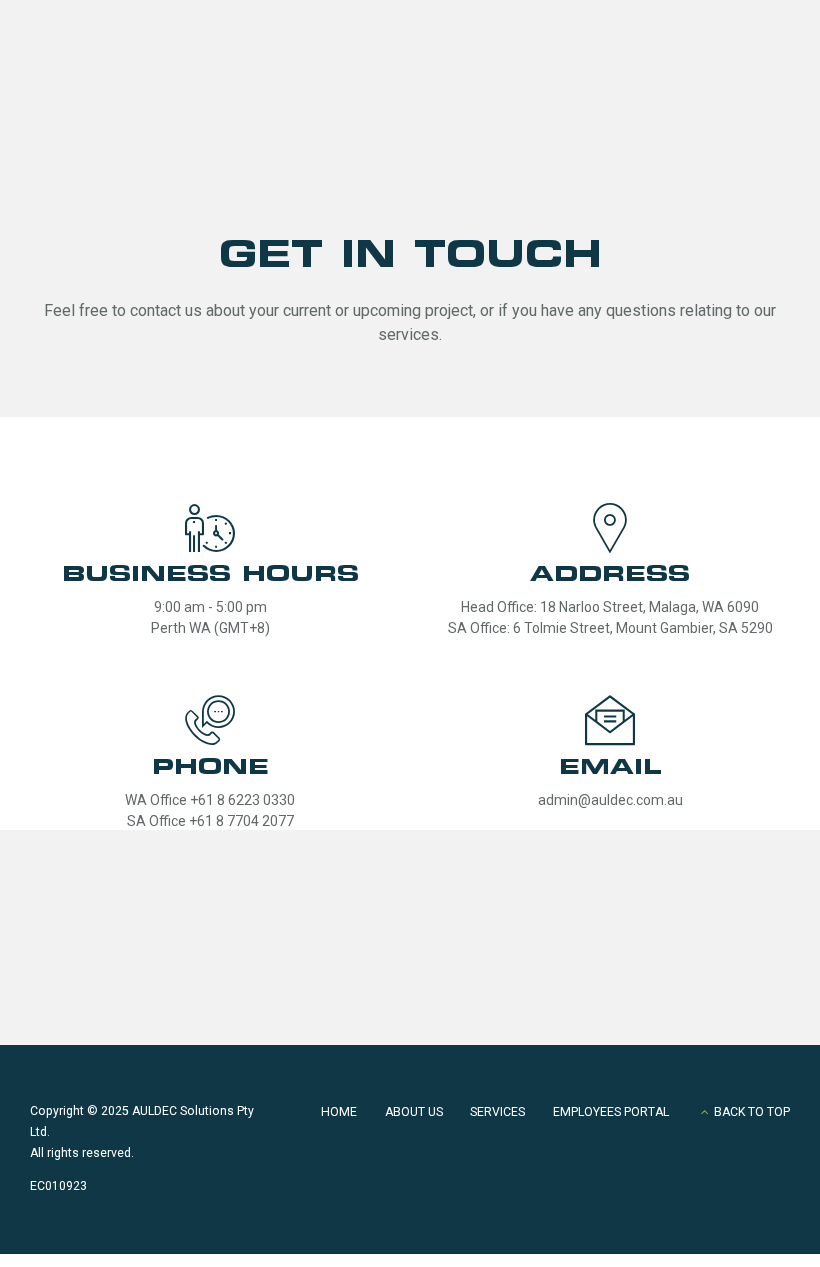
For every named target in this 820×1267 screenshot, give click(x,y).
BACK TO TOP (752, 1112)
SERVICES (497, 1112)
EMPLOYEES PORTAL (611, 1112)
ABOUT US (414, 1112)
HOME (339, 1112)
